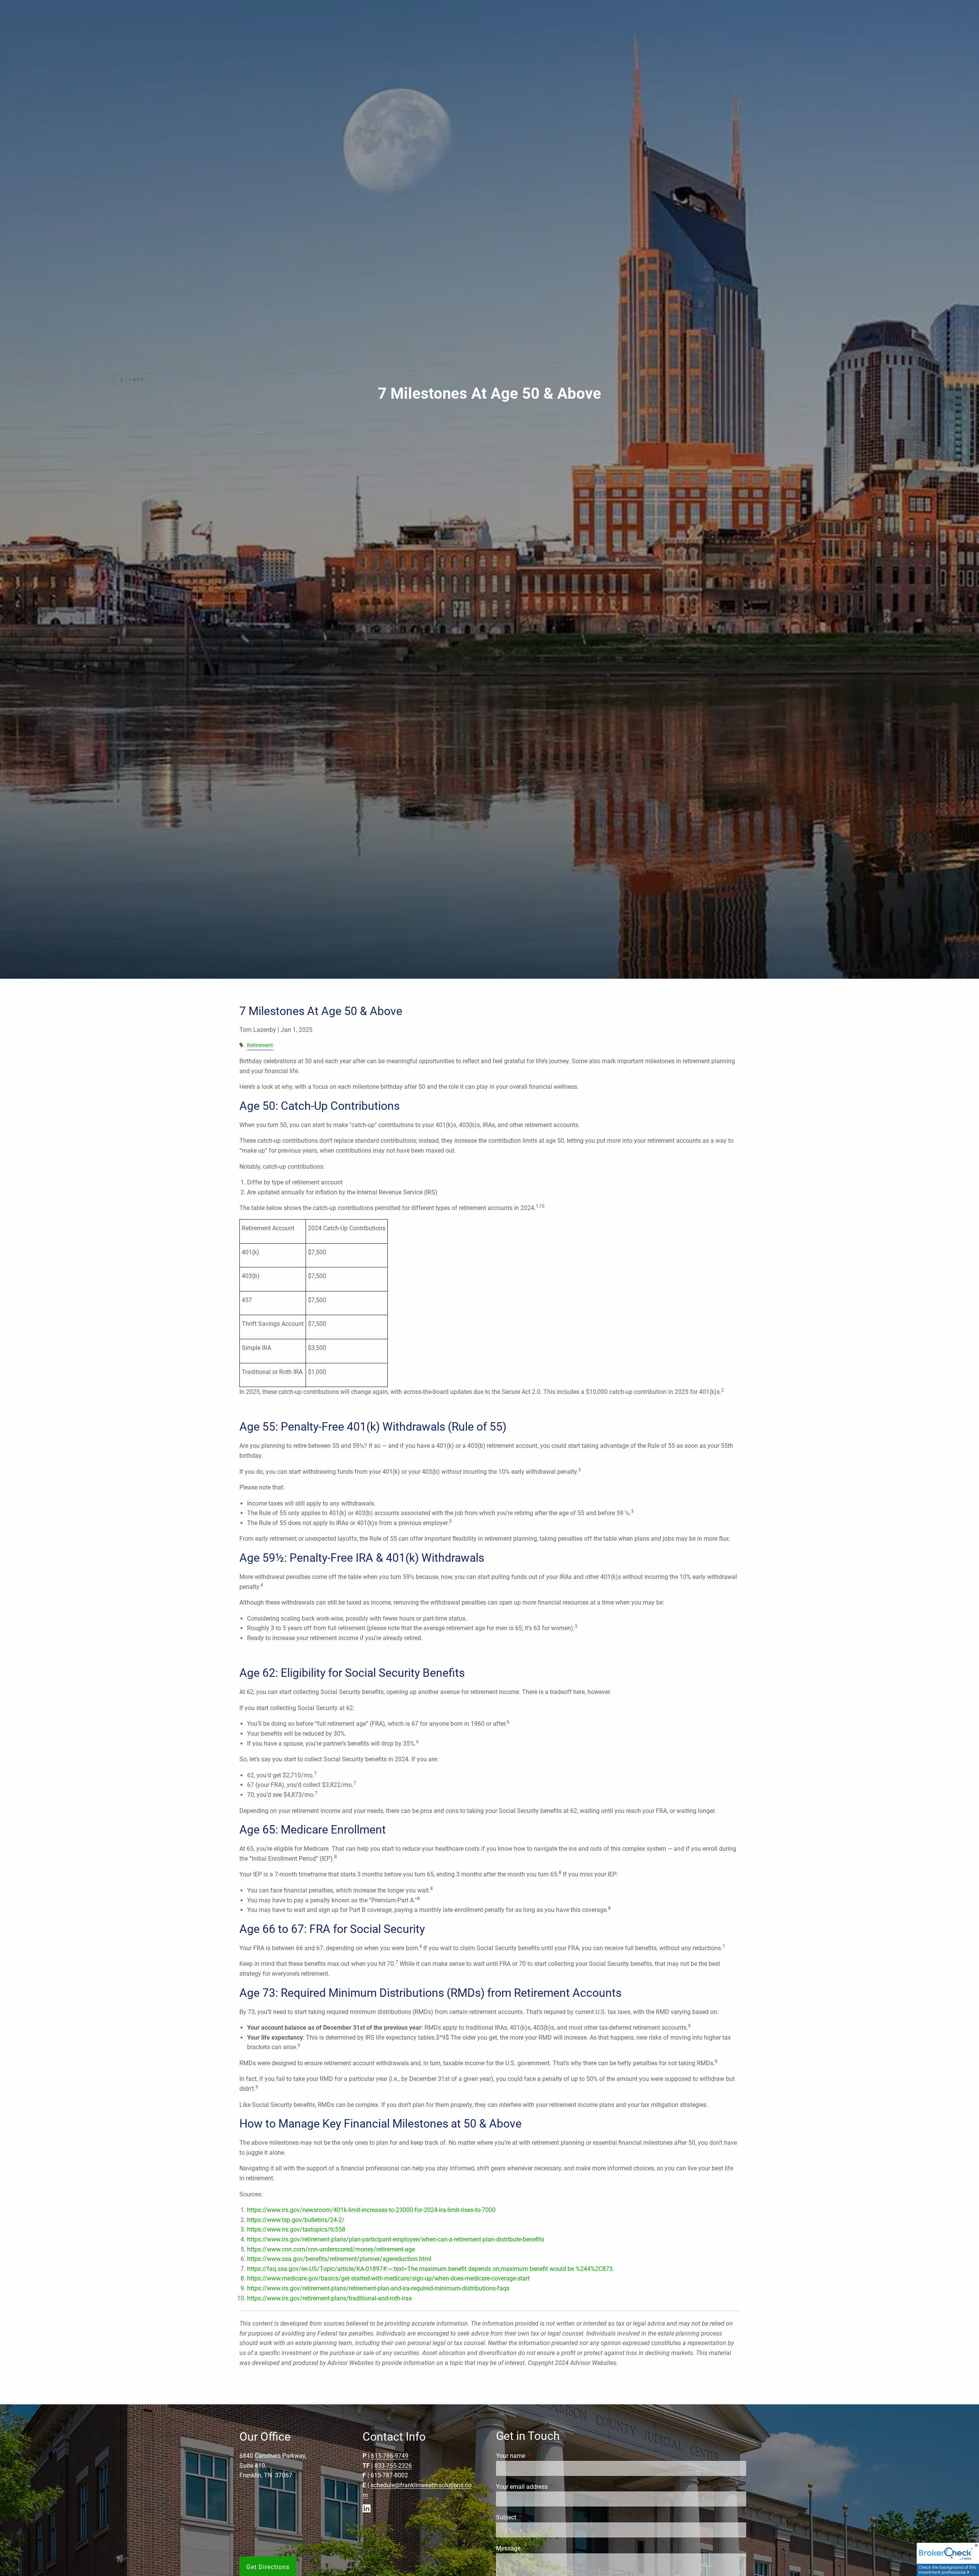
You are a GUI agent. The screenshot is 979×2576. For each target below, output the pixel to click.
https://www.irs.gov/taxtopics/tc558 (296, 2229)
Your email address (550, 2487)
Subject (535, 2517)
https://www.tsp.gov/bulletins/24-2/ (296, 2220)
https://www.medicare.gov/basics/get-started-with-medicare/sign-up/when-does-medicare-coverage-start (388, 2278)
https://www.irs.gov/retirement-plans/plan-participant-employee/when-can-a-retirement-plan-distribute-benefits (396, 2239)
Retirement (260, 1045)
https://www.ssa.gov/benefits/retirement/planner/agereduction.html (339, 2259)
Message (537, 2548)
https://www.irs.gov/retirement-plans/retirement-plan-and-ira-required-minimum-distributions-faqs (378, 2288)
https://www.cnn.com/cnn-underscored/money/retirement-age (331, 2249)
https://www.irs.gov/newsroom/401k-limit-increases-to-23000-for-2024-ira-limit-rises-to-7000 (371, 2210)
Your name (539, 2456)
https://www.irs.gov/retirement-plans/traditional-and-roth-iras (329, 2298)
